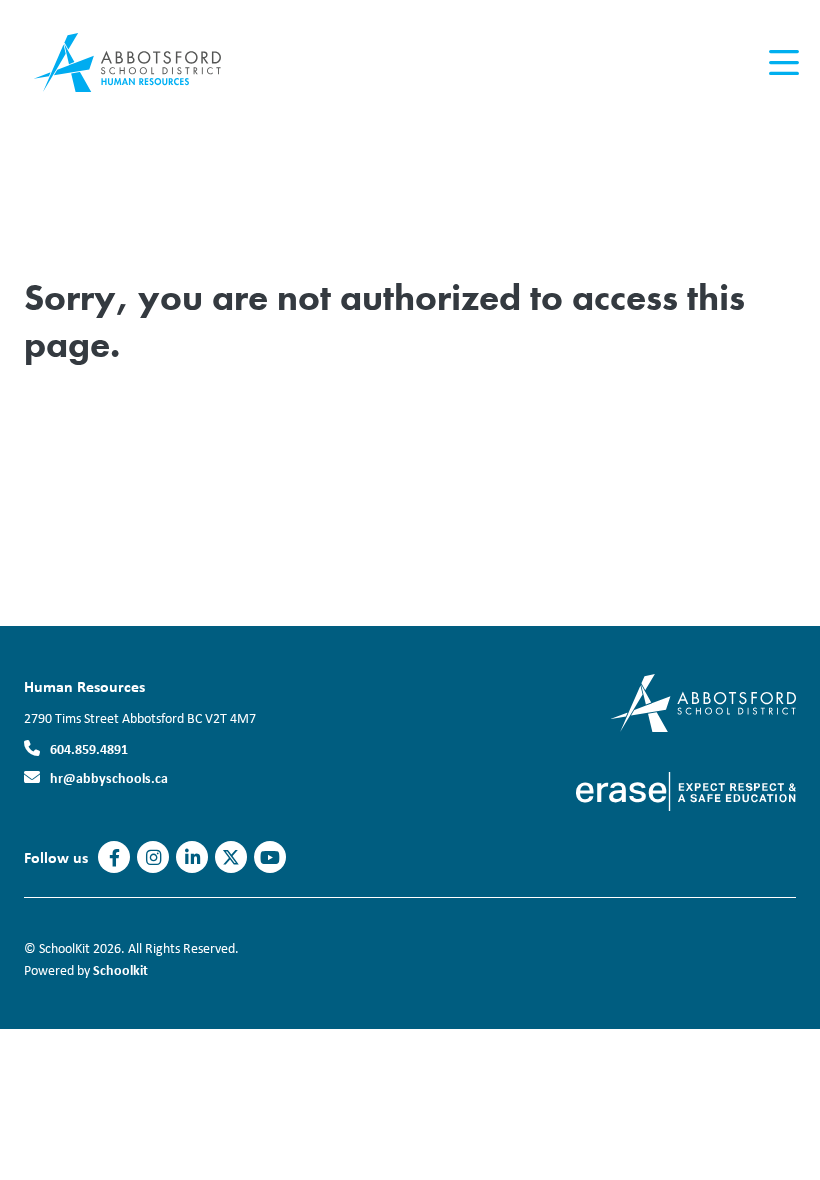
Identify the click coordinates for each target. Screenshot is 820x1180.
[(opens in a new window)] (703, 701)
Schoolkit (120, 969)
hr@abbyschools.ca (109, 777)
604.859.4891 (89, 748)
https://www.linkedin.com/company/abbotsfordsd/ (192, 858)
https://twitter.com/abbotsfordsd (231, 858)
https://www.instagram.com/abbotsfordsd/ (153, 858)
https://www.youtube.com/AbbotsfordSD (270, 858)
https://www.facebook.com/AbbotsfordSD (114, 858)
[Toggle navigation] (782, 63)
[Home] (144, 63)
